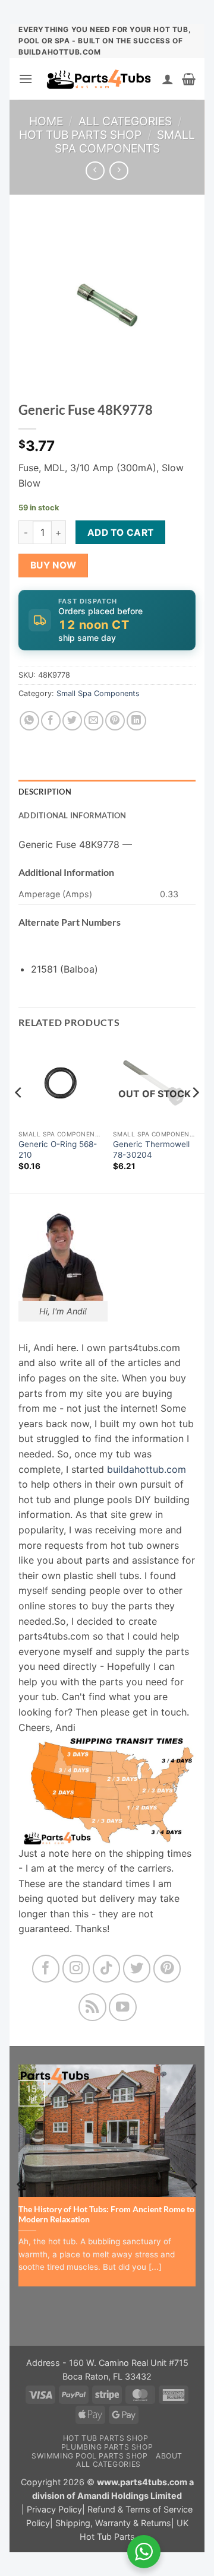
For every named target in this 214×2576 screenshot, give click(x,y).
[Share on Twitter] (72, 721)
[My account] (168, 79)
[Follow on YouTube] (123, 2007)
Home (46, 121)
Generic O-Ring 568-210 (58, 1149)
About (169, 2456)
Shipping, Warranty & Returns (113, 2523)
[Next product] (95, 171)
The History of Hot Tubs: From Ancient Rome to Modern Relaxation (106, 2215)
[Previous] (19, 1116)
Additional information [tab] (73, 815)
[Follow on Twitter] (137, 1969)
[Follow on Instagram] (76, 1969)
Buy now (53, 565)
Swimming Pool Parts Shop (90, 2456)
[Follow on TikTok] (107, 1969)
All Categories (125, 121)
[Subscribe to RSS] (92, 2007)
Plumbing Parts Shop (107, 2447)
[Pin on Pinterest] (115, 721)
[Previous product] (119, 171)
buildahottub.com (147, 1469)
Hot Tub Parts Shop (80, 135)
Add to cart (121, 533)
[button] (26, 79)
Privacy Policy (54, 2509)
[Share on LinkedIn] (136, 721)
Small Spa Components (125, 142)
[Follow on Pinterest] (167, 1969)
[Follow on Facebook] (46, 1969)
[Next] (195, 1116)
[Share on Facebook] (51, 721)
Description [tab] (45, 792)
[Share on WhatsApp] (29, 721)
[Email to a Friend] (94, 721)
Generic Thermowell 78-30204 (151, 1149)
